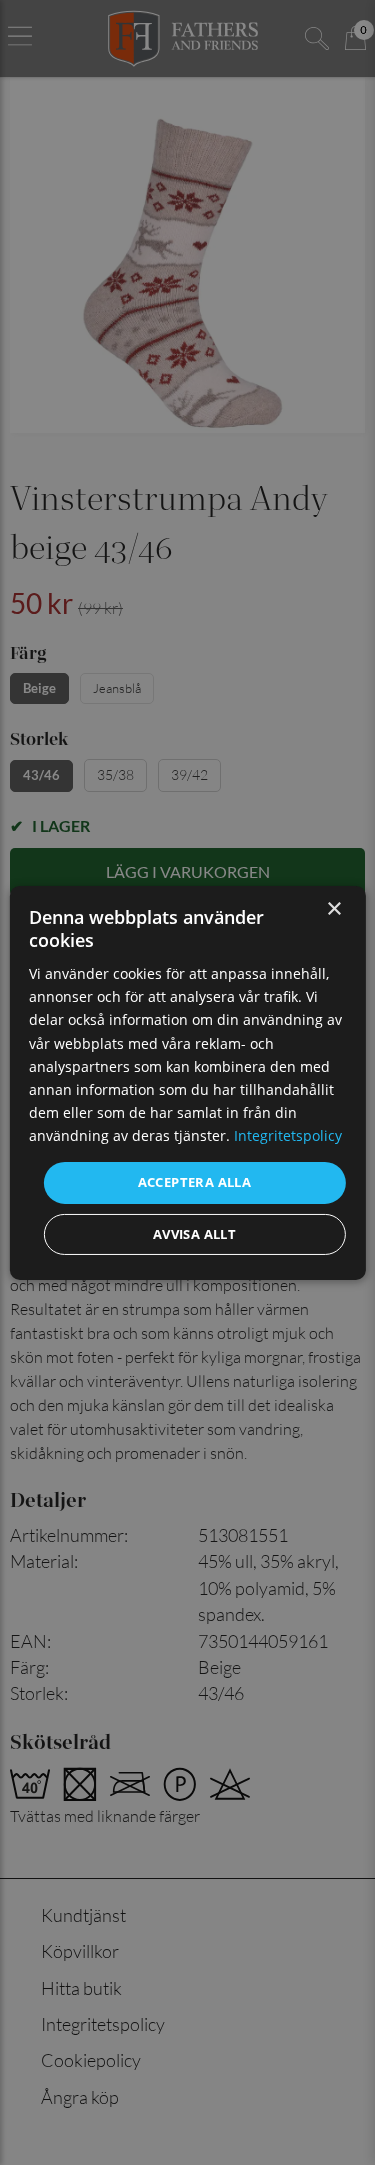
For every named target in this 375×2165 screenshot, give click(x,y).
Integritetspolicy (288, 1135)
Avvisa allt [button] (194, 1234)
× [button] (333, 908)
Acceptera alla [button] (195, 1182)
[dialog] (187, 1082)
